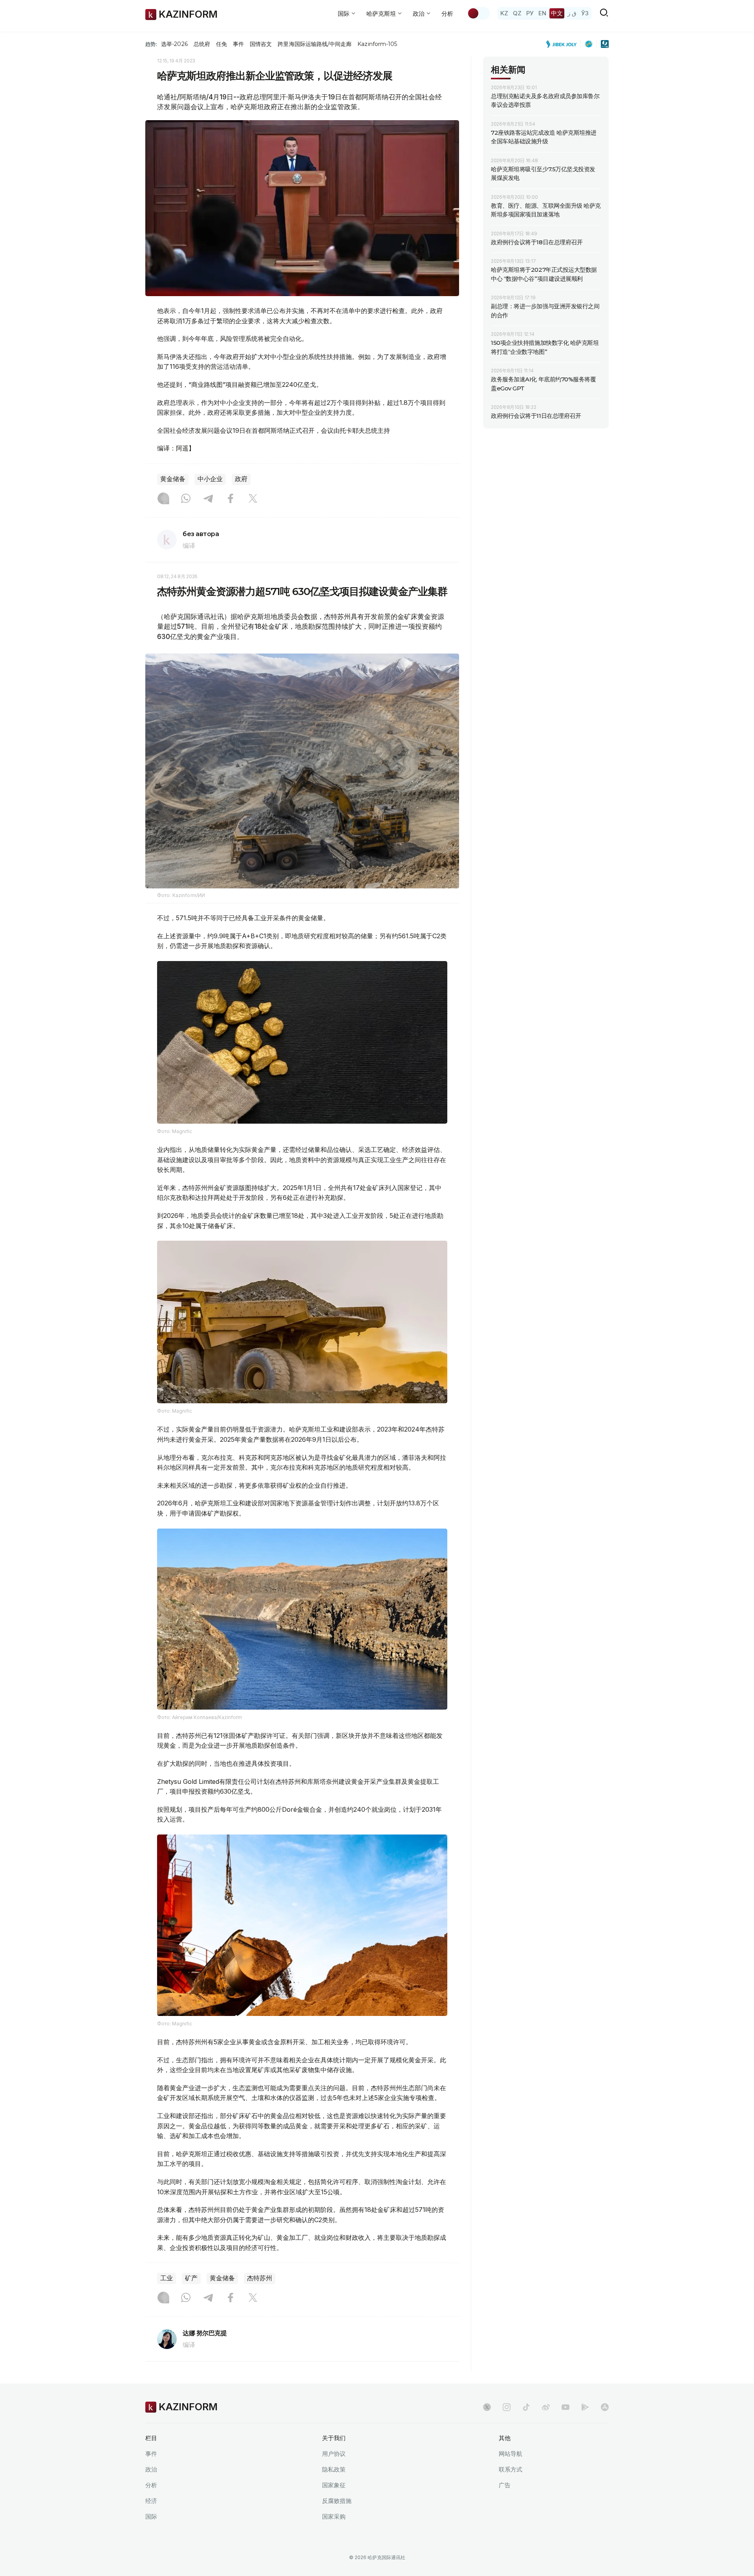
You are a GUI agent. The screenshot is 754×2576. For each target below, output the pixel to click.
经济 (151, 2501)
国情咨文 (261, 44)
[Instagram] (163, 499)
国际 (151, 2516)
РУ (530, 13)
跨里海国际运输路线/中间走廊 (315, 44)
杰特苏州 (260, 2278)
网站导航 (511, 2454)
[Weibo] (546, 2407)
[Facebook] (231, 499)
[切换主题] (478, 13)
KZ (504, 13)
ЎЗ (585, 13)
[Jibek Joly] (564, 44)
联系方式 (511, 2469)
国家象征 (334, 2485)
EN (542, 13)
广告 (505, 2485)
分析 (447, 14)
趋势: (151, 44)
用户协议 (334, 2454)
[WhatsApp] (186, 499)
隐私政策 (334, 2469)
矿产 (191, 2278)
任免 (221, 44)
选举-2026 (174, 44)
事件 (238, 44)
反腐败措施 (337, 2501)
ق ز (572, 13)
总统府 (202, 44)
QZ (517, 13)
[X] (253, 499)
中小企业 (210, 479)
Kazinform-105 (377, 44)
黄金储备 (173, 479)
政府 (241, 479)
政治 (151, 2469)
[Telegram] (208, 499)
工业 (167, 2278)
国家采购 (334, 2516)
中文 (557, 13)
